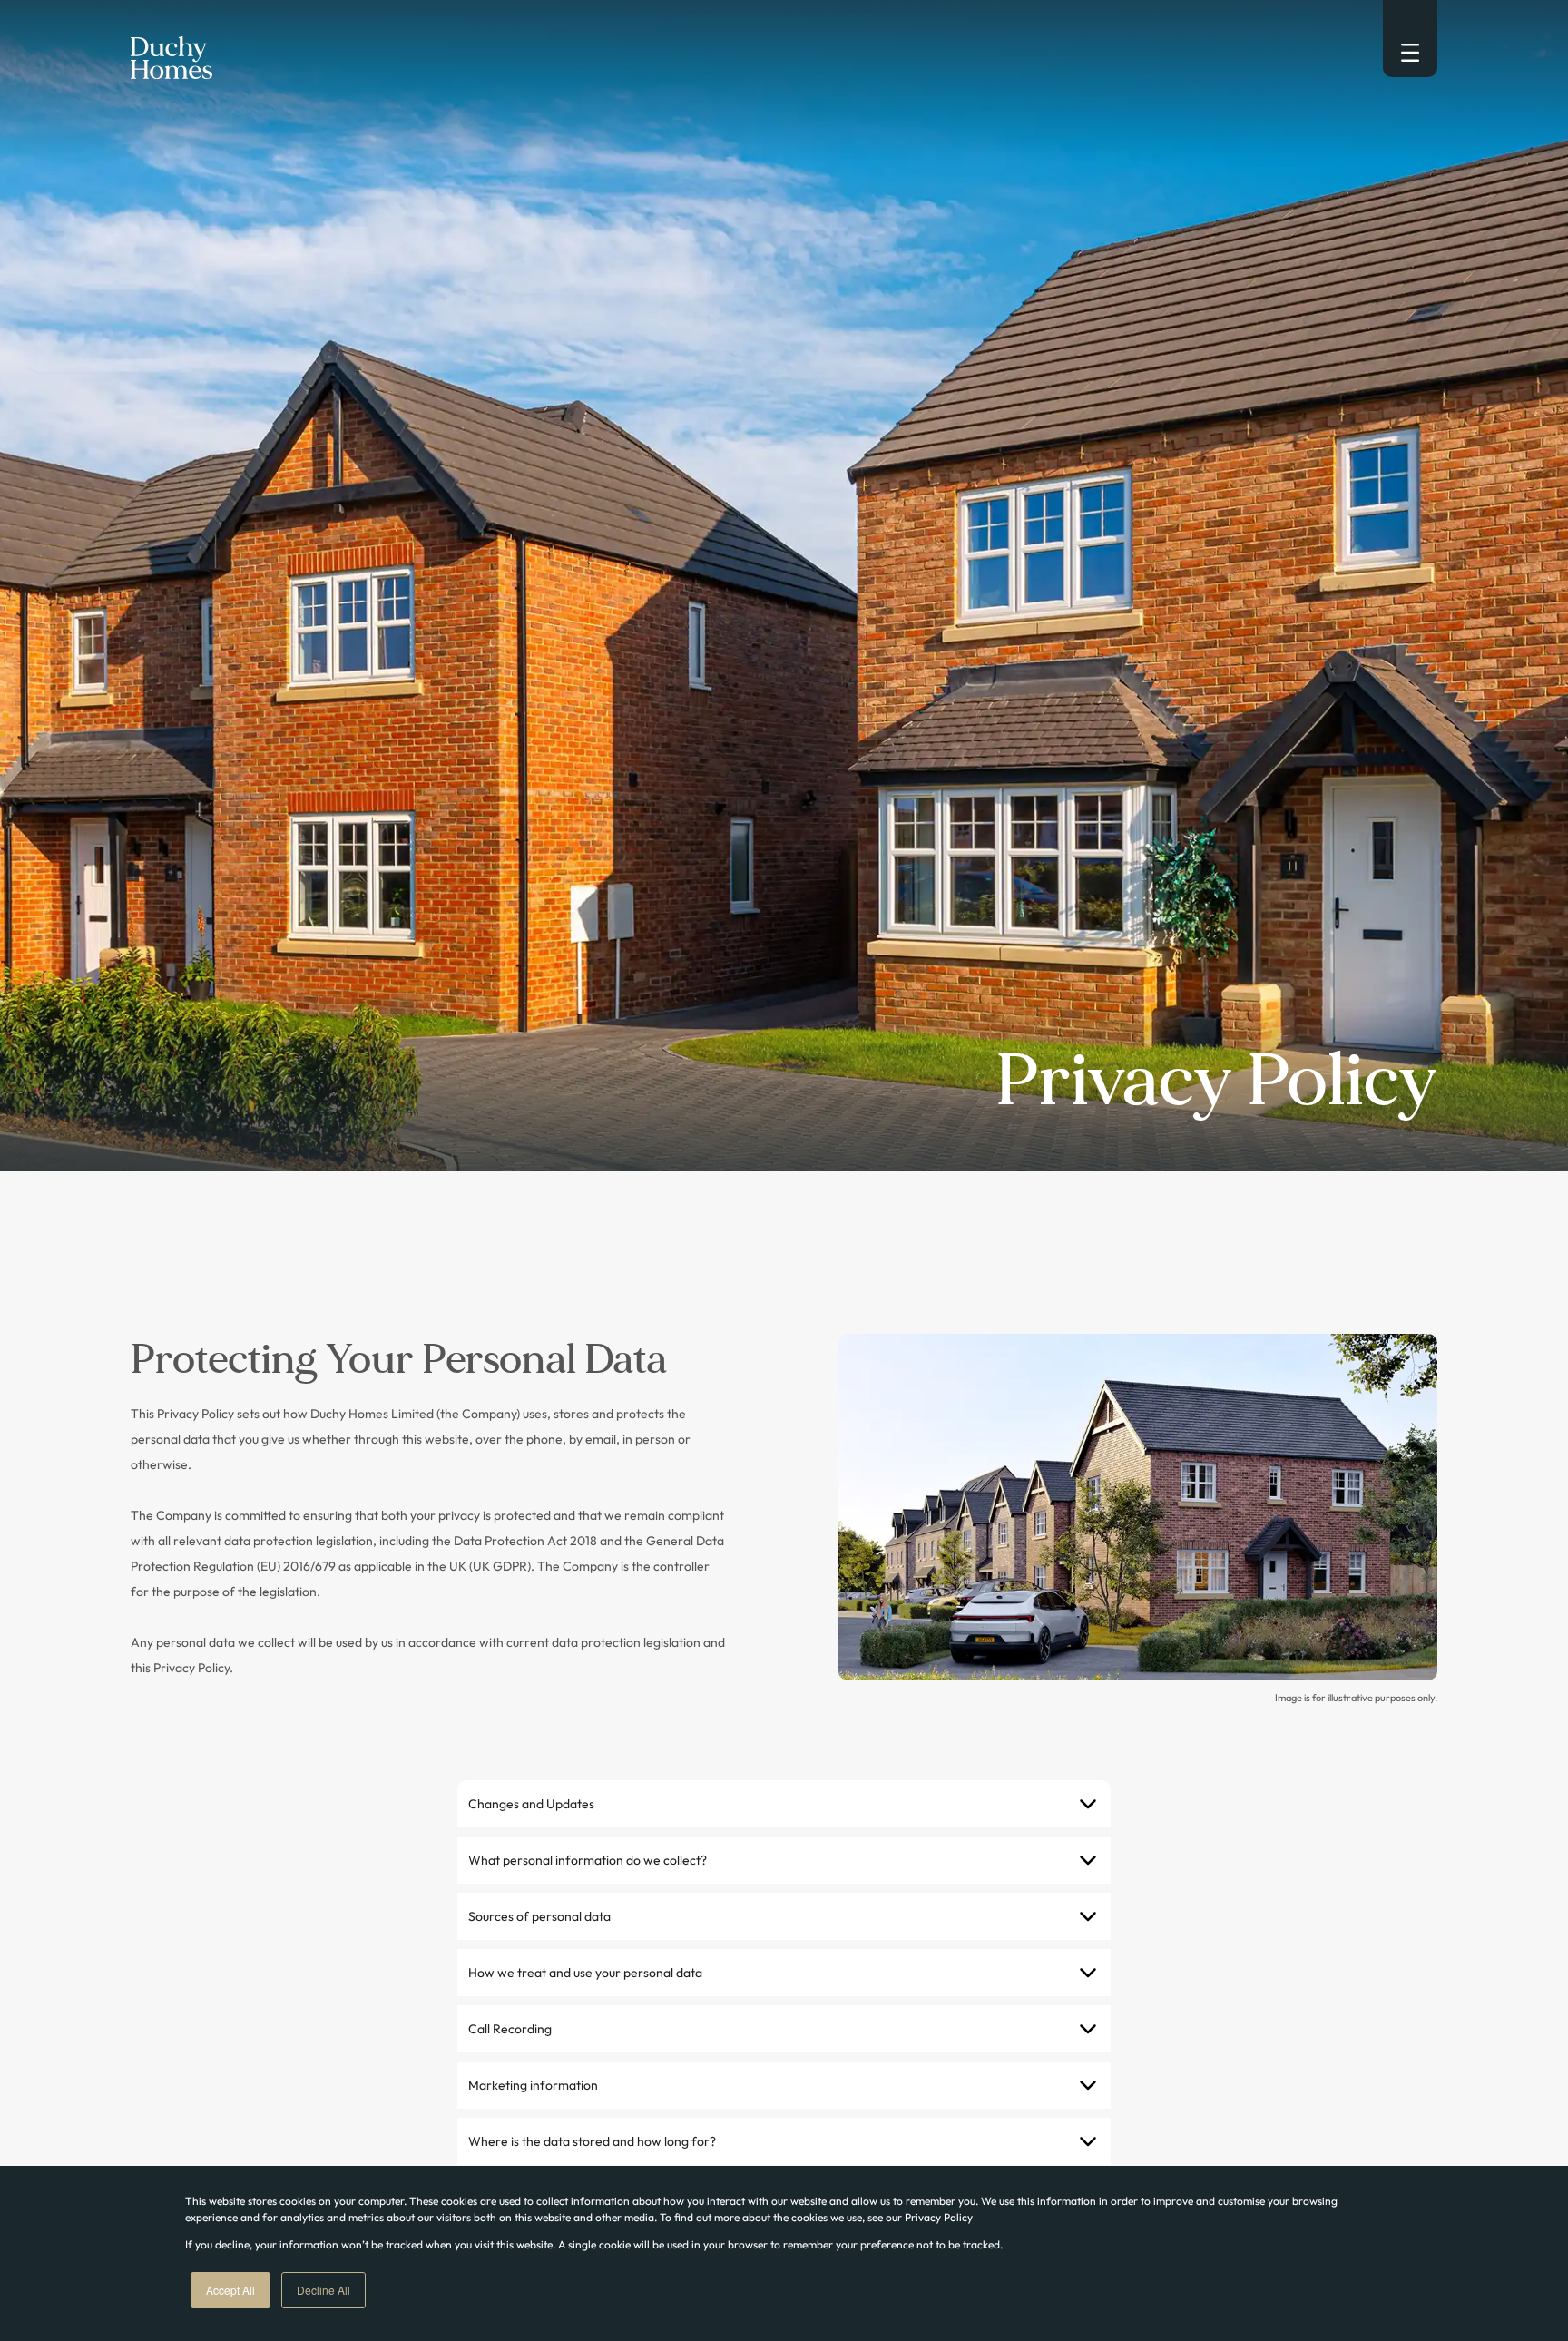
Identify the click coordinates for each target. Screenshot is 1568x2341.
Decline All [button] (323, 2290)
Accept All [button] (230, 2290)
